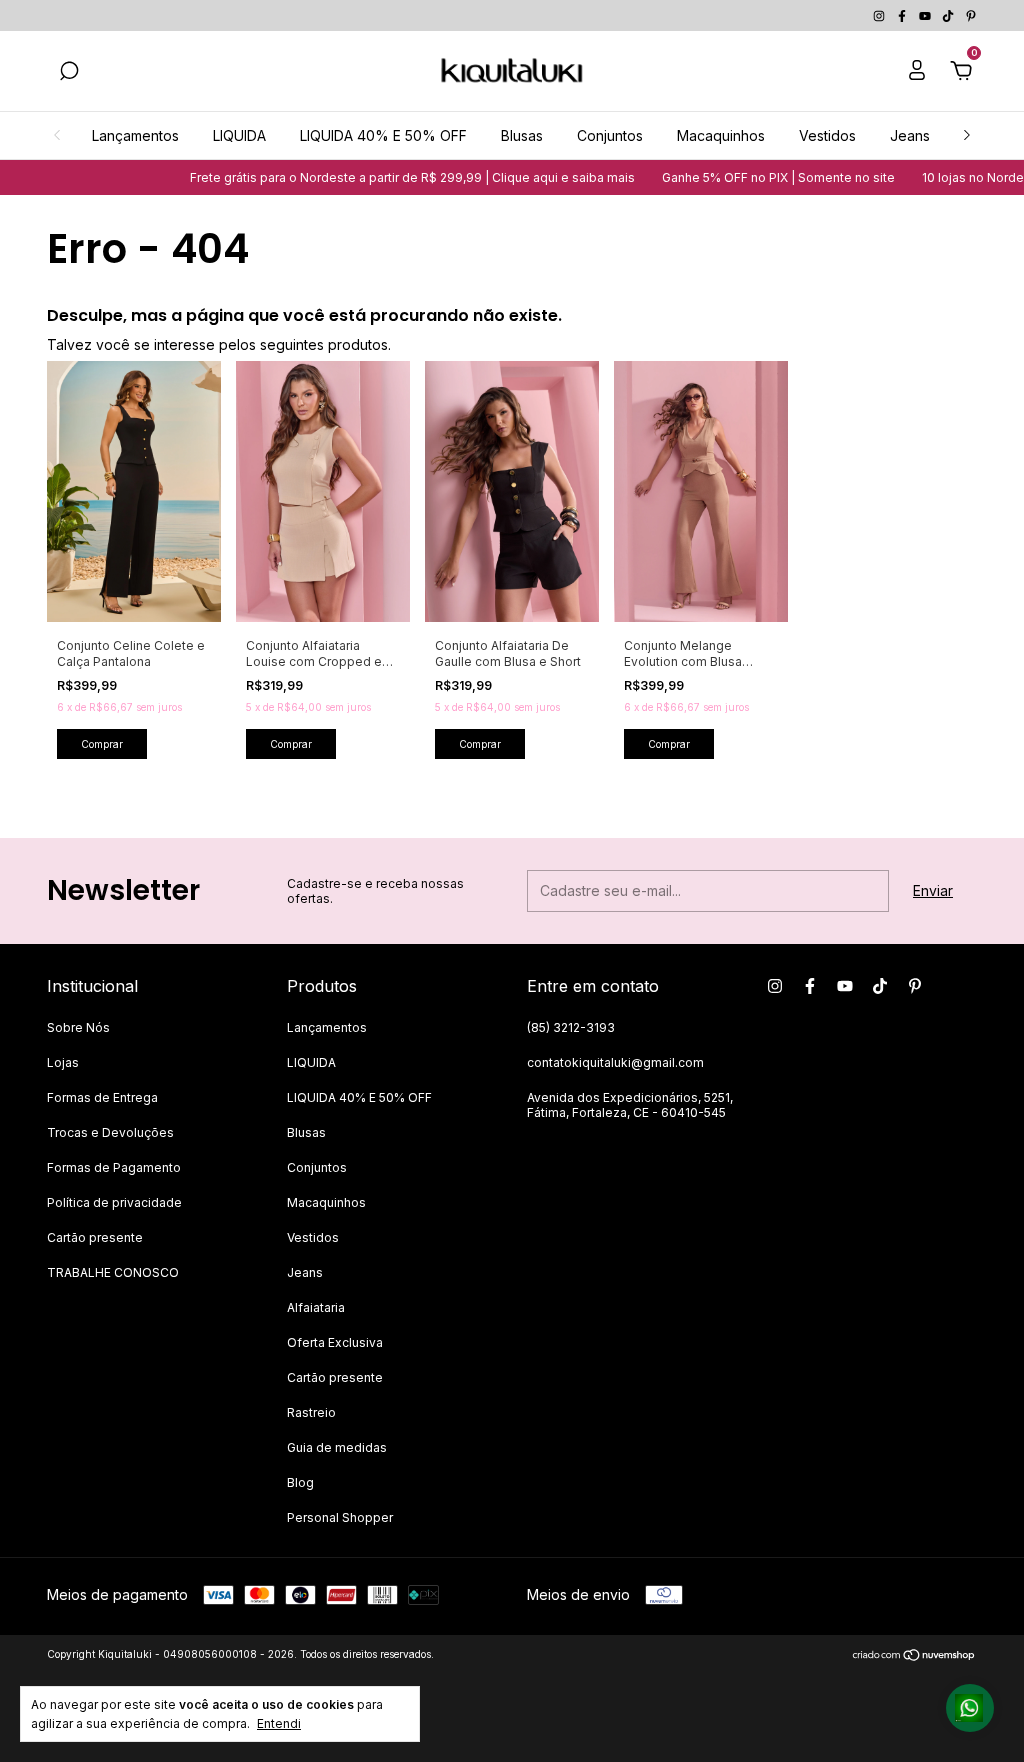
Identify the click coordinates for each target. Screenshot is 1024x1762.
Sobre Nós (78, 1027)
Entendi (279, 1723)
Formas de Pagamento (114, 1167)
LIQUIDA (239, 135)
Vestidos (827, 135)
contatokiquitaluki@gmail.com (615, 1062)
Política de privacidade (114, 1202)
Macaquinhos (721, 135)
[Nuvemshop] (914, 1656)
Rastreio (311, 1412)
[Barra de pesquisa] (69, 73)
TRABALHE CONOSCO (113, 1272)
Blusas (522, 135)
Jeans (910, 135)
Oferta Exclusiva (335, 1342)
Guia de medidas (337, 1447)
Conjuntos (610, 135)
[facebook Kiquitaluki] (903, 15)
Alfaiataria (316, 1307)
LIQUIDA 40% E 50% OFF (383, 135)
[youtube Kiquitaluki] (926, 15)
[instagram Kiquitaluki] (880, 15)
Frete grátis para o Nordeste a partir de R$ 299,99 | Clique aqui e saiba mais (392, 177)
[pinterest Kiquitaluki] (971, 15)
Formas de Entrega (102, 1097)
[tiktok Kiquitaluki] (949, 15)
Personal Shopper (340, 1517)
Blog (300, 1482)
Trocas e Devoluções (110, 1132)
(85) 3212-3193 (571, 1027)
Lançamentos (135, 135)
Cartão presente (95, 1237)
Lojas (63, 1062)
